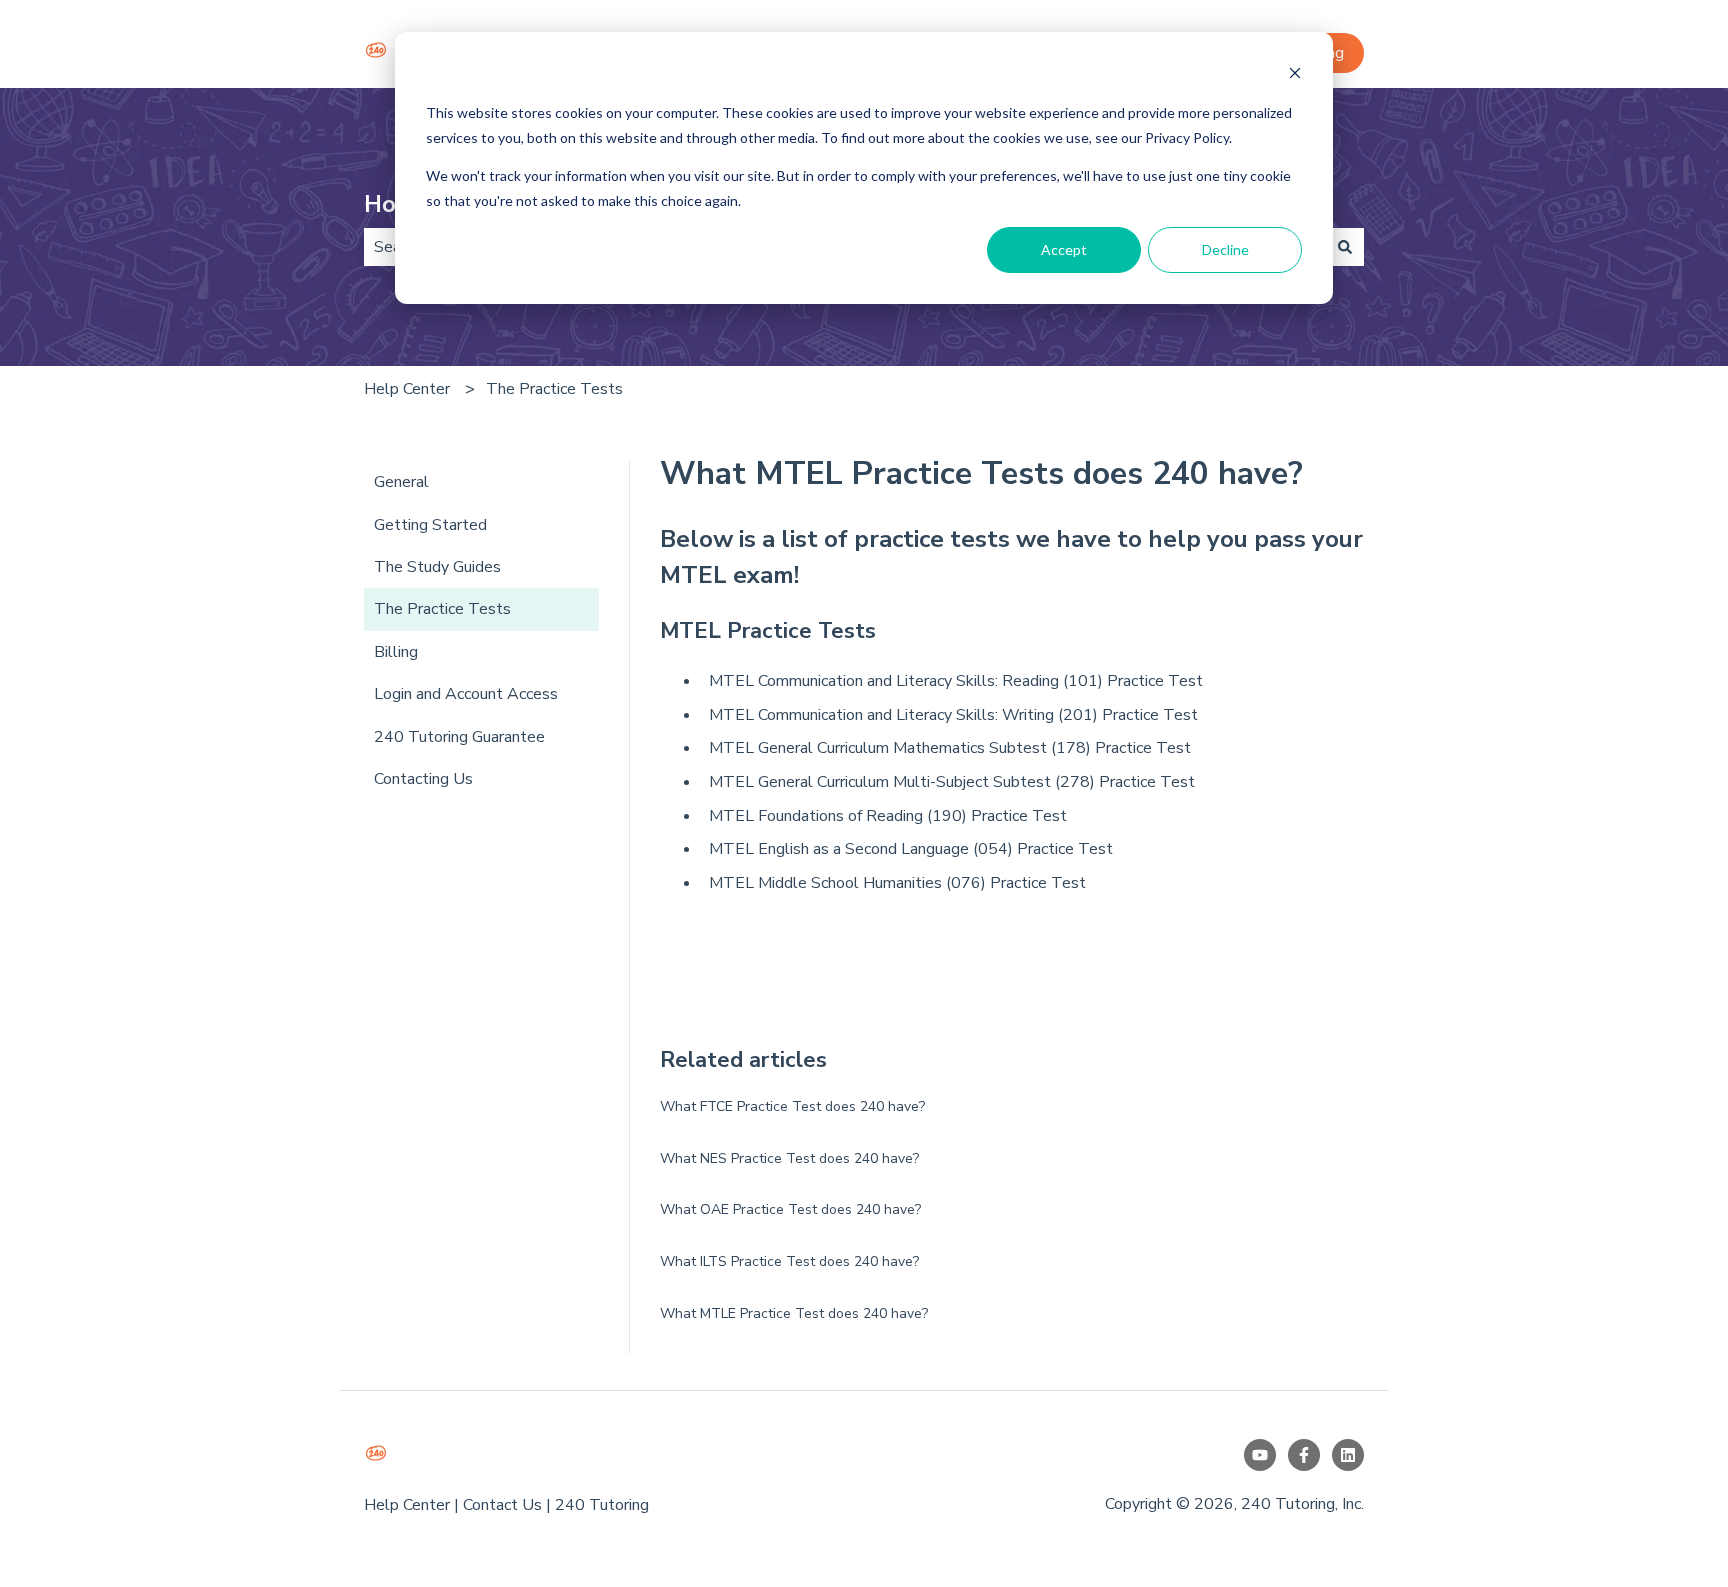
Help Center (407, 389)
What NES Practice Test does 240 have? (789, 1158)
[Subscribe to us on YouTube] (1260, 1455)
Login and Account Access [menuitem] (466, 694)
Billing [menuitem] (396, 652)
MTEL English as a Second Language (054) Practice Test (911, 849)
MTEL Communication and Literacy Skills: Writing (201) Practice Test (953, 715)
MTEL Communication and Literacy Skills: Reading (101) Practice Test (956, 681)
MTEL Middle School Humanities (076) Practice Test (897, 883)
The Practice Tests (554, 389)
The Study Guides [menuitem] (437, 567)
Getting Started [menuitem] (430, 525)
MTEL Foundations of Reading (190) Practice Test (888, 816)
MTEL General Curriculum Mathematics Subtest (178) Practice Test (950, 748)
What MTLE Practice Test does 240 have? (794, 1313)
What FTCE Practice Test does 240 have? (792, 1106)
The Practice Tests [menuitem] (442, 609)
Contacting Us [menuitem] (423, 779)
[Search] (1345, 247)
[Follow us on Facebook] (1304, 1455)
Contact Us (502, 1505)
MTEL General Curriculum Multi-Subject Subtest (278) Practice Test (952, 782)
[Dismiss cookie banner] (1295, 75)
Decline (1225, 249)
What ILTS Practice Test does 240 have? (789, 1261)
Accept (1064, 249)
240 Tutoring (602, 1505)
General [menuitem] (401, 482)
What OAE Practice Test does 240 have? (790, 1209)
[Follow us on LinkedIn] (1348, 1455)
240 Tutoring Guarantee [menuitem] (459, 737)
